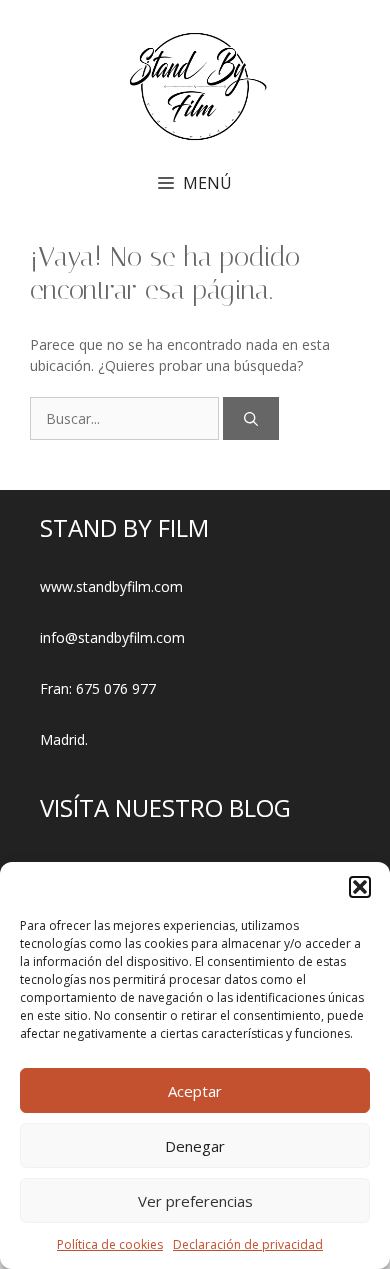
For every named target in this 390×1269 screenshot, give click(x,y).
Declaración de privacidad (248, 1244)
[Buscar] (251, 418)
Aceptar (195, 1091)
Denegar (195, 1146)
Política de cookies (110, 1244)
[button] (360, 887)
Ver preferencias (195, 1201)
